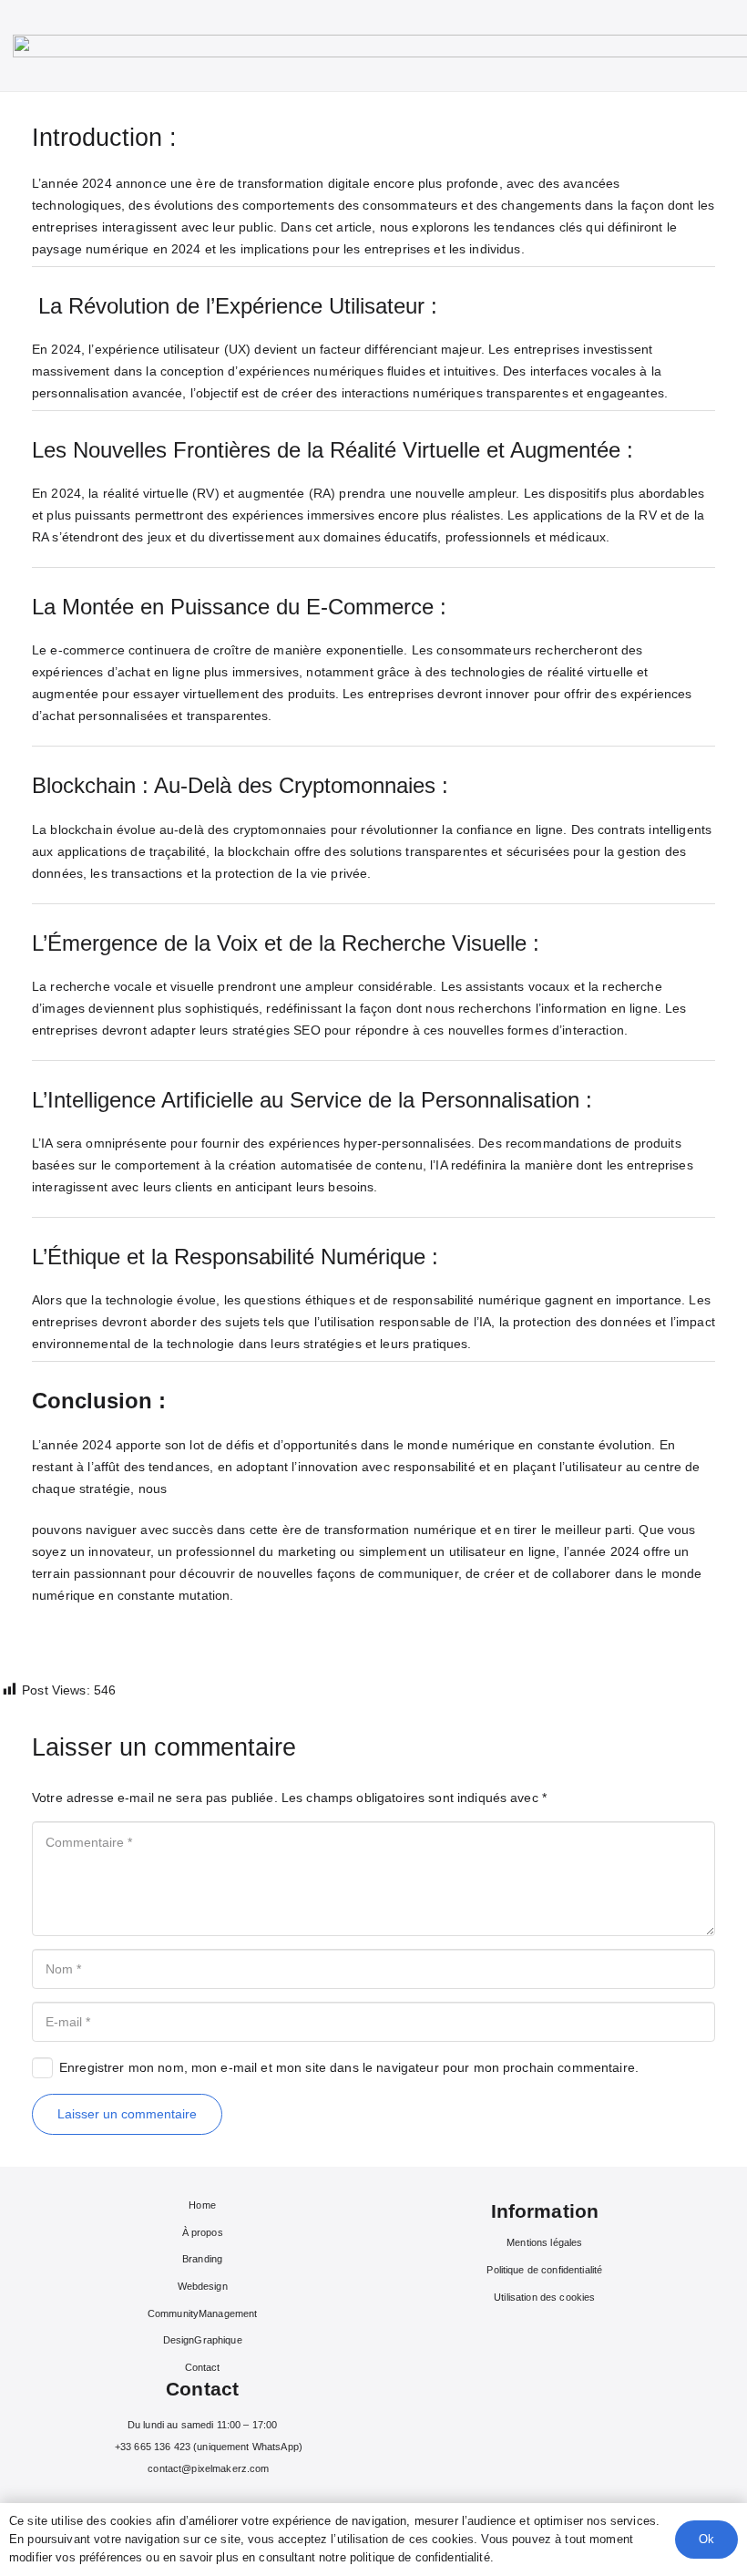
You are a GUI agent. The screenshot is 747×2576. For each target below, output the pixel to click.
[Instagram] (189, 2500)
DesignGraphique (203, 2340)
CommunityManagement (203, 2313)
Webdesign (203, 2286)
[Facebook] (161, 2500)
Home (202, 2205)
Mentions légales (544, 2242)
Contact (203, 2367)
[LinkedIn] (216, 2500)
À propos (203, 2232)
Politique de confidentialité (544, 2270)
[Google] (244, 2500)
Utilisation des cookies (544, 2297)
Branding (202, 2259)
